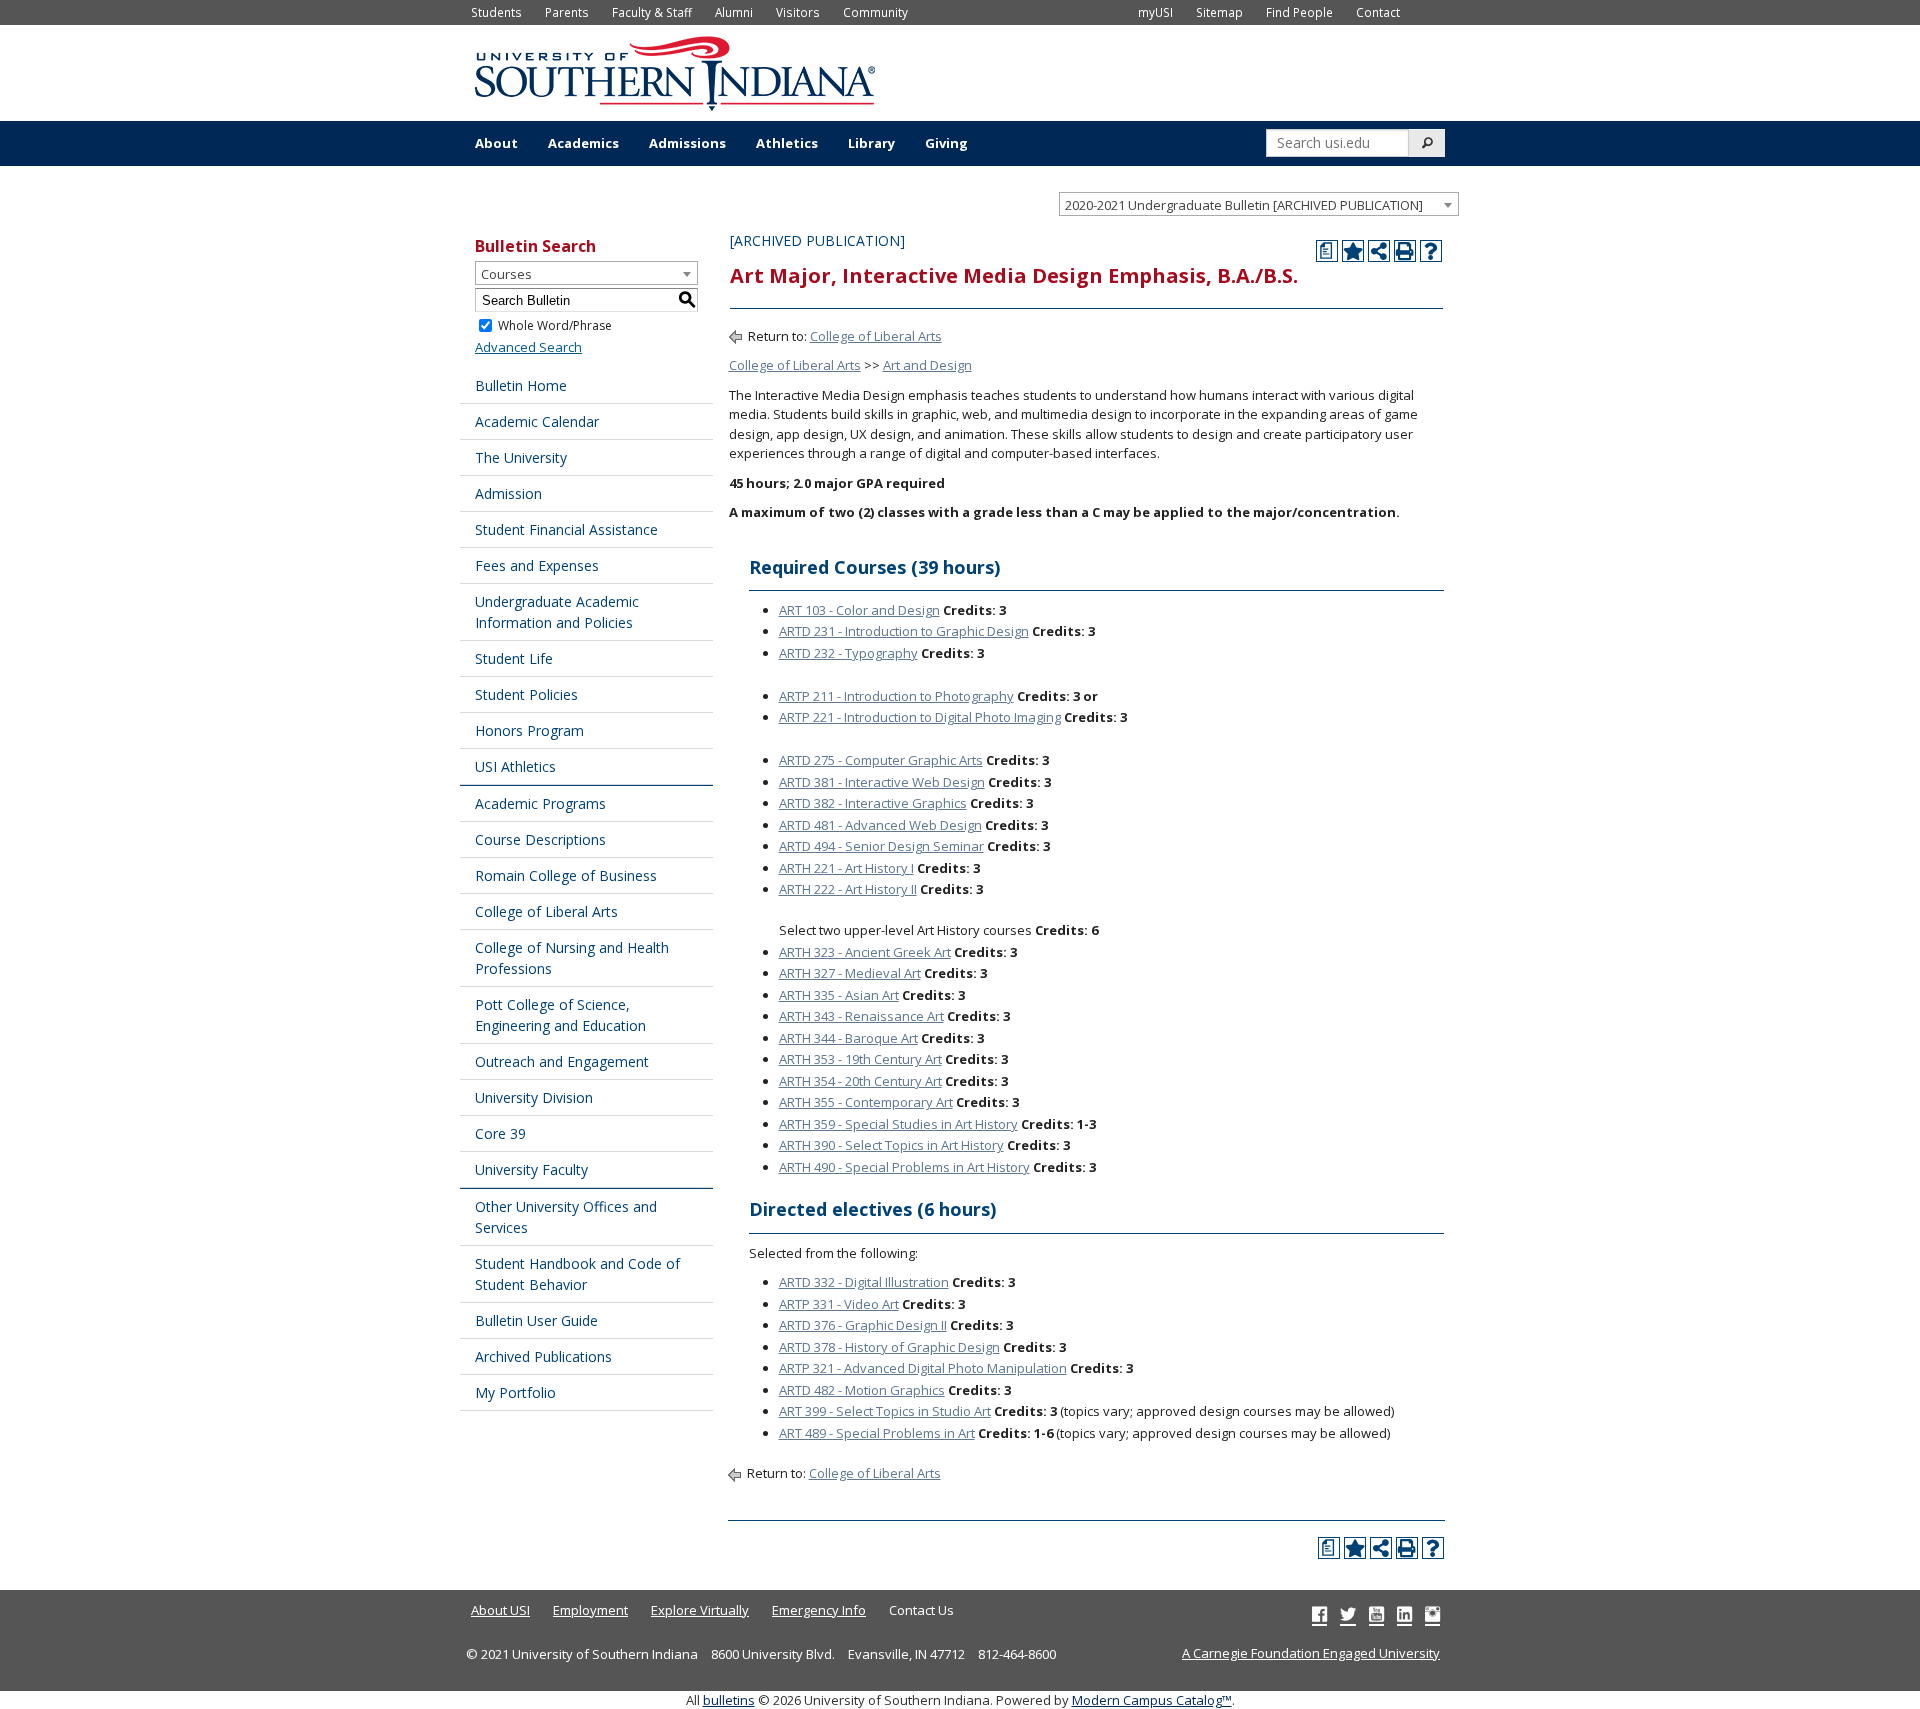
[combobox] (1259, 204)
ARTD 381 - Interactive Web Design (882, 782)
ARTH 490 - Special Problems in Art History (904, 1167)
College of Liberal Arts (546, 911)
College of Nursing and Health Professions (572, 958)
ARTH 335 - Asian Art (839, 995)
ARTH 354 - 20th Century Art (860, 1081)
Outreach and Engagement (562, 1061)
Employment (590, 1610)
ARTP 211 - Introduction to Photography (896, 696)
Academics (583, 143)
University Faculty (531, 1169)
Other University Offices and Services (566, 1217)
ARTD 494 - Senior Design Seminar (881, 846)
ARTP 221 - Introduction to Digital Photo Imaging (920, 717)
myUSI (1155, 12)
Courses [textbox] (506, 274)
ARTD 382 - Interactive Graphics (873, 803)
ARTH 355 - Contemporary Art (866, 1102)
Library (871, 143)
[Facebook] (1319, 1614)
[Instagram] (1432, 1614)
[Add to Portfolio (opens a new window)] (1353, 251)
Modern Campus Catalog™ (1152, 1700)
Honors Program (529, 730)
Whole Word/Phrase (555, 325)
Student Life (514, 658)
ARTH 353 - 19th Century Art (860, 1059)
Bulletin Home (521, 385)
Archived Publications (543, 1356)
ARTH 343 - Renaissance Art (861, 1016)
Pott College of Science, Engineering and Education (560, 1015)
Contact (1378, 12)
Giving (946, 143)
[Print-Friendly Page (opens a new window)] (1405, 251)
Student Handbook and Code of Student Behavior (577, 1274)
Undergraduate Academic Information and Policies (557, 612)
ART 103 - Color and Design (859, 610)
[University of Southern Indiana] (675, 71)
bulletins (729, 1700)
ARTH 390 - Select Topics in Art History (891, 1145)
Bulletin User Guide (536, 1320)
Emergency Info (819, 1610)
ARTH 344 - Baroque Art (848, 1038)
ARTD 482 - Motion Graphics (862, 1390)
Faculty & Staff (652, 12)
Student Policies (526, 694)
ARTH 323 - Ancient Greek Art (865, 952)
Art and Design (927, 365)
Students (496, 12)
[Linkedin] (1404, 1614)
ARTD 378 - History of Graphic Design (889, 1347)
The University (521, 457)
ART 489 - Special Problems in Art (877, 1433)
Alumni (734, 12)
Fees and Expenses (537, 565)
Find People (1299, 12)
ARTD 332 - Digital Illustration (864, 1282)
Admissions (687, 143)
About (496, 143)
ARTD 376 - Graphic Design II (863, 1325)
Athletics (787, 143)
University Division (534, 1097)
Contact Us (921, 1610)
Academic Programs (540, 803)
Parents (567, 12)
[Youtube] (1376, 1614)
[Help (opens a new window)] (1431, 251)
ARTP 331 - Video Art (839, 1304)
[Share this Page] (1379, 251)
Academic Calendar (537, 421)
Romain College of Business (566, 875)
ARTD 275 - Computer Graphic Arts (881, 760)
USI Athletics (515, 766)
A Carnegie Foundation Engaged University (1311, 1653)
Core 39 (500, 1133)
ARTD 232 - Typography (848, 653)
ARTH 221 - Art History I (846, 868)
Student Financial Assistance (566, 529)
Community (875, 12)
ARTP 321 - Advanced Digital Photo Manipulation (923, 1368)
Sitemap (1219, 12)
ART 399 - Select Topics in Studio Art (885, 1411)
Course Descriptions (540, 839)
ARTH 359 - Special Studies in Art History (898, 1124)
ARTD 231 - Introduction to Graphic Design (904, 631)
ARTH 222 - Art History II (848, 889)
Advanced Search (528, 347)
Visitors (798, 12)
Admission (508, 493)
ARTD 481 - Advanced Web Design (880, 825)
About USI (500, 1610)
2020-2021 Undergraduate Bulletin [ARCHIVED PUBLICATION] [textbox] (1244, 205)
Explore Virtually (700, 1610)
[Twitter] (1348, 1614)
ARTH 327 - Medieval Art (850, 973)
